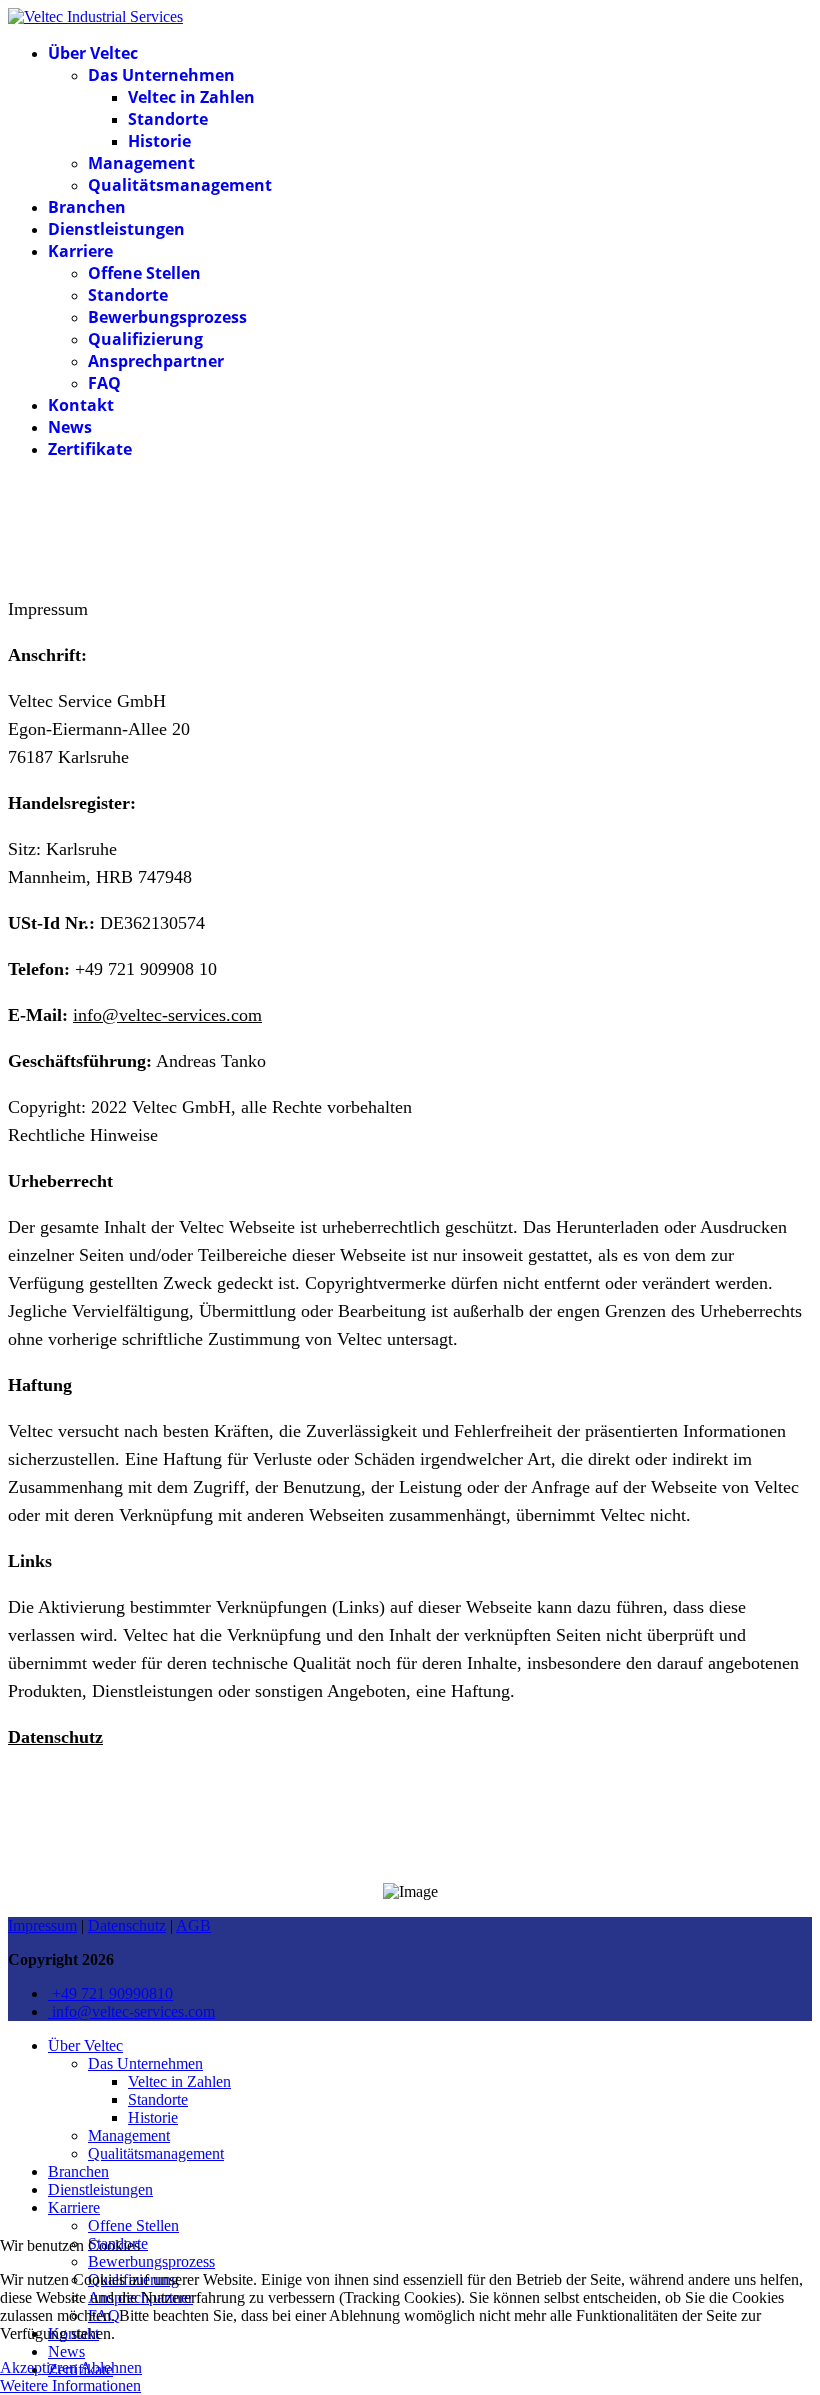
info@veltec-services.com (167, 1015)
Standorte (168, 119)
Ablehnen (111, 2367)
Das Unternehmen (161, 75)
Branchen (87, 207)
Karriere (80, 251)
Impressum (42, 1925)
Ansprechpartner (156, 361)
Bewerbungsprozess (167, 317)
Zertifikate (90, 449)
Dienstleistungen (116, 229)
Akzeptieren (38, 2367)
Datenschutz (127, 1925)
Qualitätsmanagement (180, 185)
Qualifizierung (145, 339)
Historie (159, 141)
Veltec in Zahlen (191, 97)
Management (141, 163)
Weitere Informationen (70, 2385)
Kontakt (81, 405)
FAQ (104, 383)
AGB (193, 1925)
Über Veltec (93, 53)
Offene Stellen (144, 273)
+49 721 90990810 (110, 1993)
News (70, 427)
